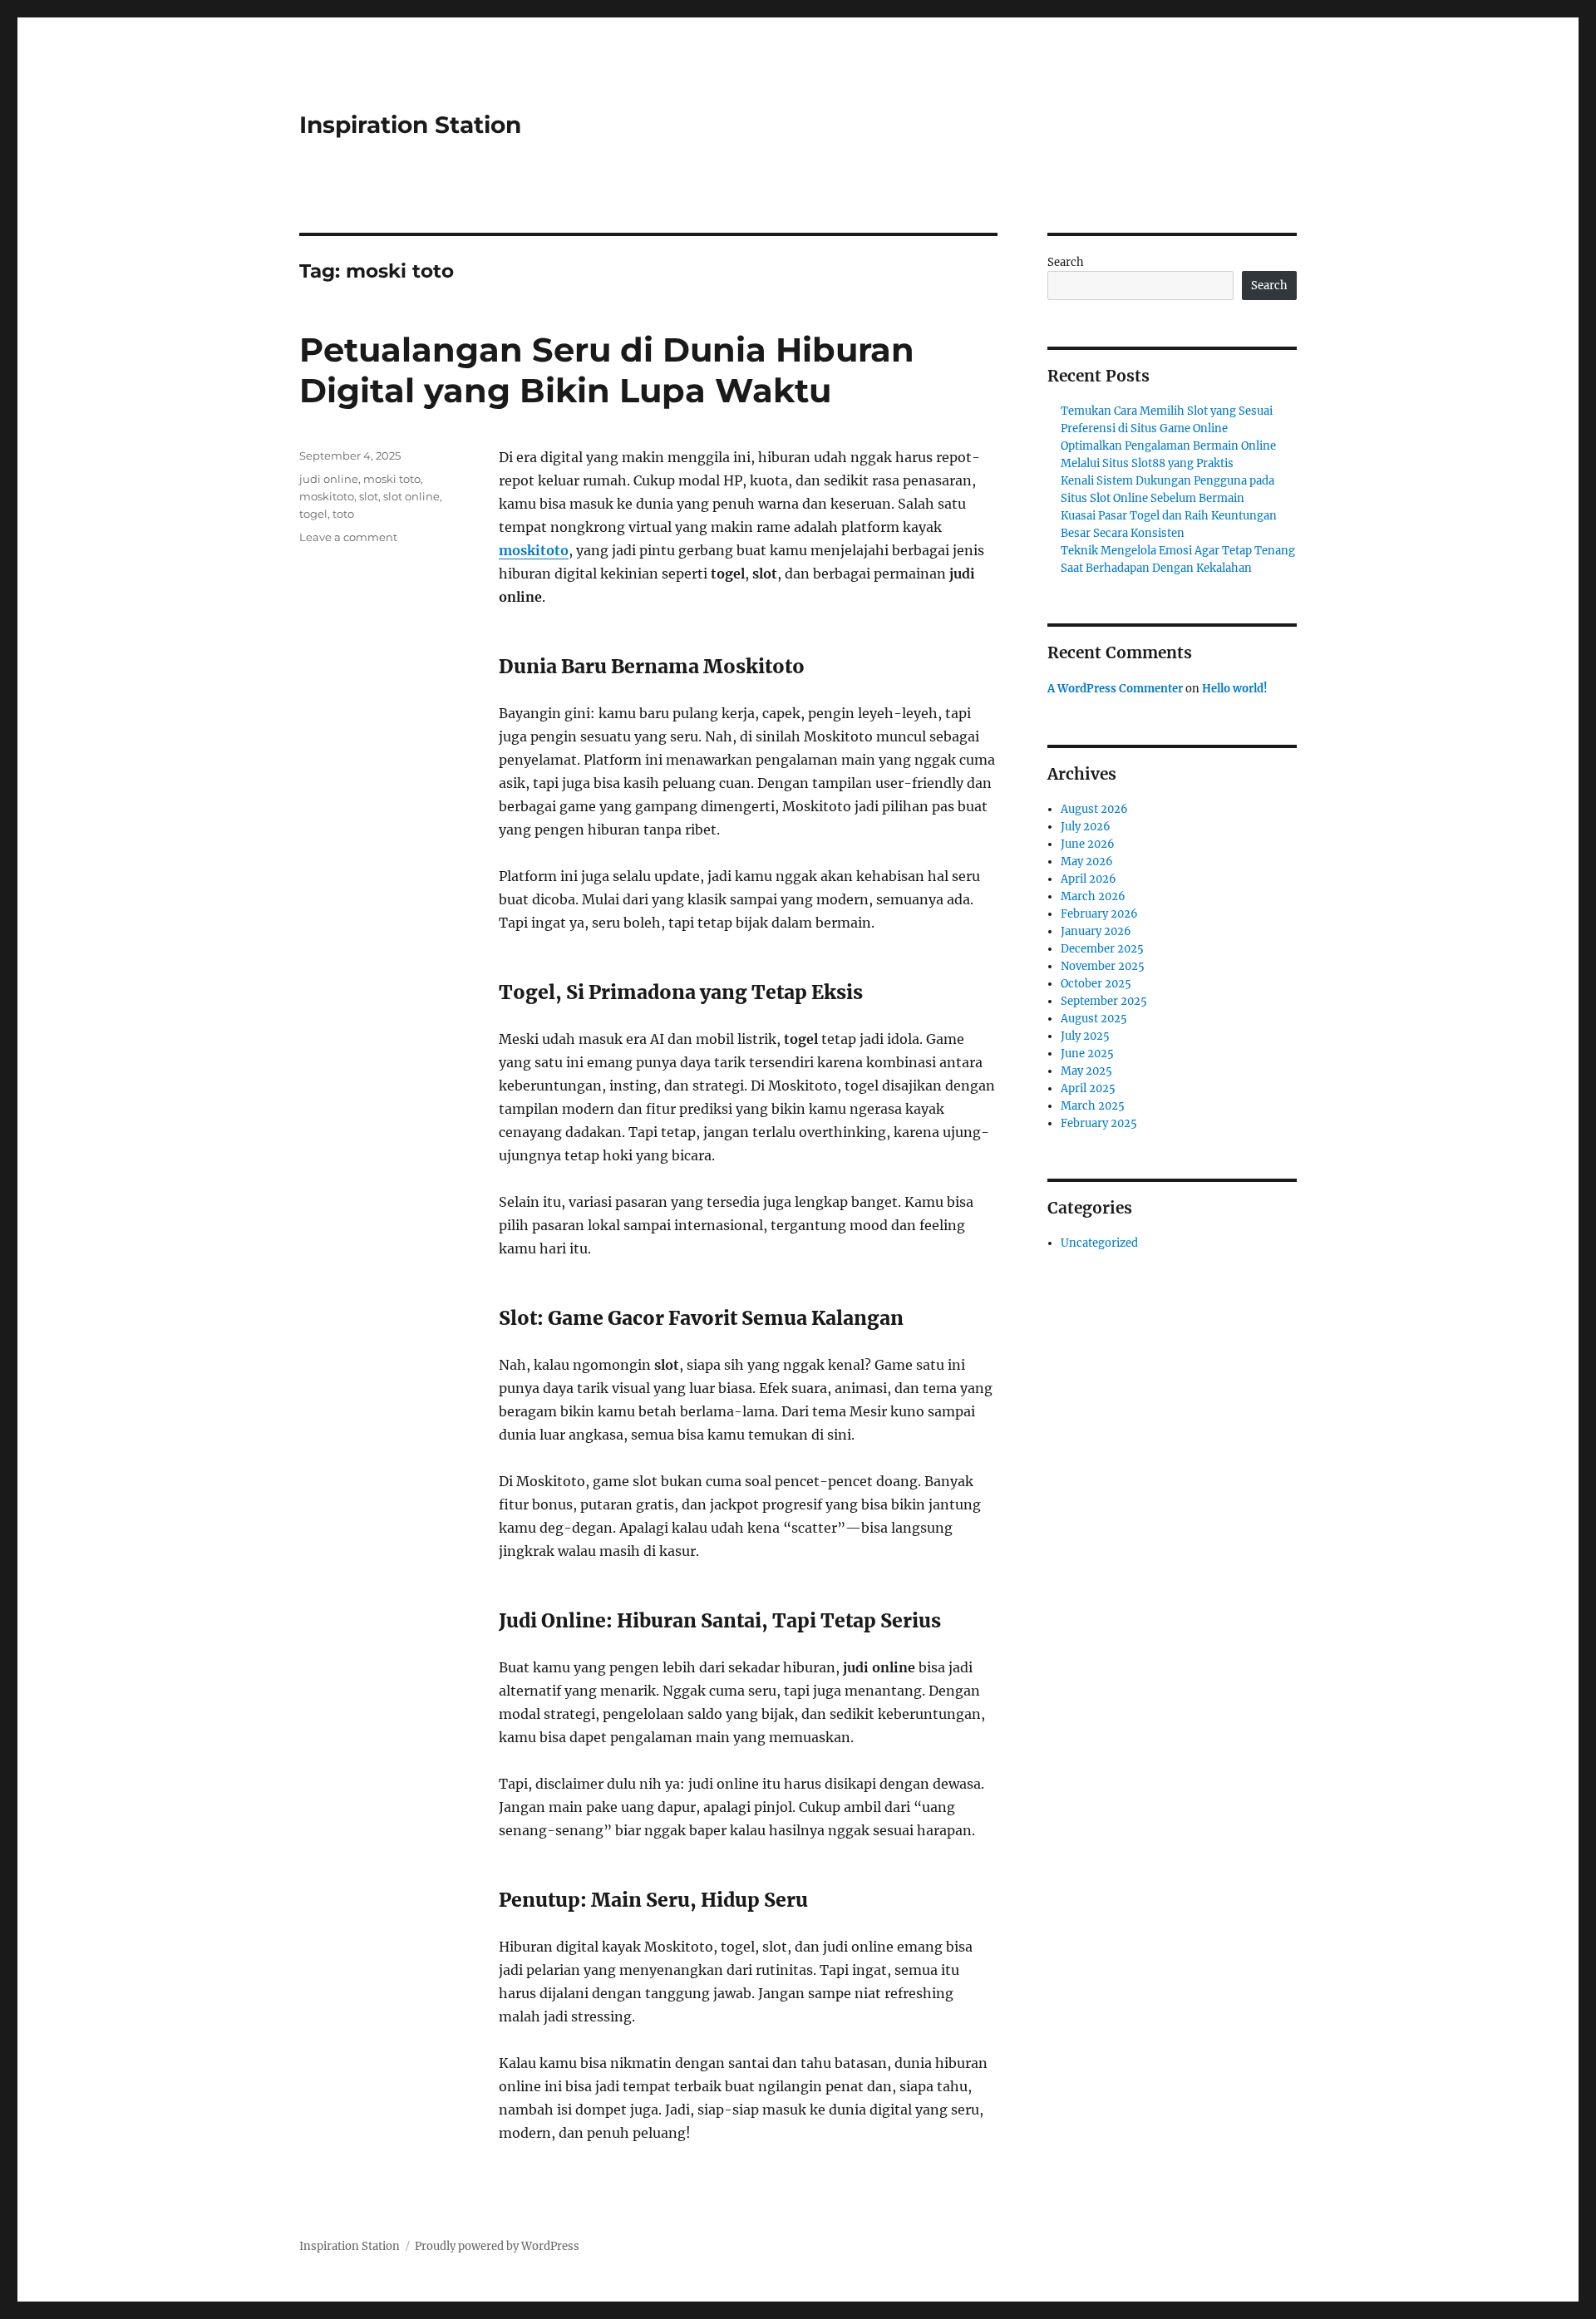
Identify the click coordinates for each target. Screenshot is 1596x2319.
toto (343, 514)
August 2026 (1094, 809)
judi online (329, 479)
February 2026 (1099, 914)
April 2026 (1089, 879)
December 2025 (1102, 949)
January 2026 (1096, 931)
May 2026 (1087, 862)
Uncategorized (1099, 1243)
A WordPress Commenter (1115, 689)
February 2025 (1099, 1123)
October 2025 (1096, 984)
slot (369, 496)
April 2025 (1088, 1088)
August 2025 (1094, 1019)
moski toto (392, 479)
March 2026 (1093, 896)
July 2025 (1085, 1036)
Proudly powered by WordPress (497, 2246)
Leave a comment (348, 537)
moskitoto (327, 496)
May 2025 (1086, 1071)
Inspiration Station (410, 125)
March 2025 (1093, 1106)
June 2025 (1087, 1054)
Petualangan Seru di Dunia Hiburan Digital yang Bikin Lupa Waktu (607, 370)
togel (313, 514)
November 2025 (1103, 966)
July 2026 (1086, 827)
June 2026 (1088, 844)
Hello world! (1235, 689)
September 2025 (1104, 1001)
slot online (411, 496)
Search (1066, 262)
